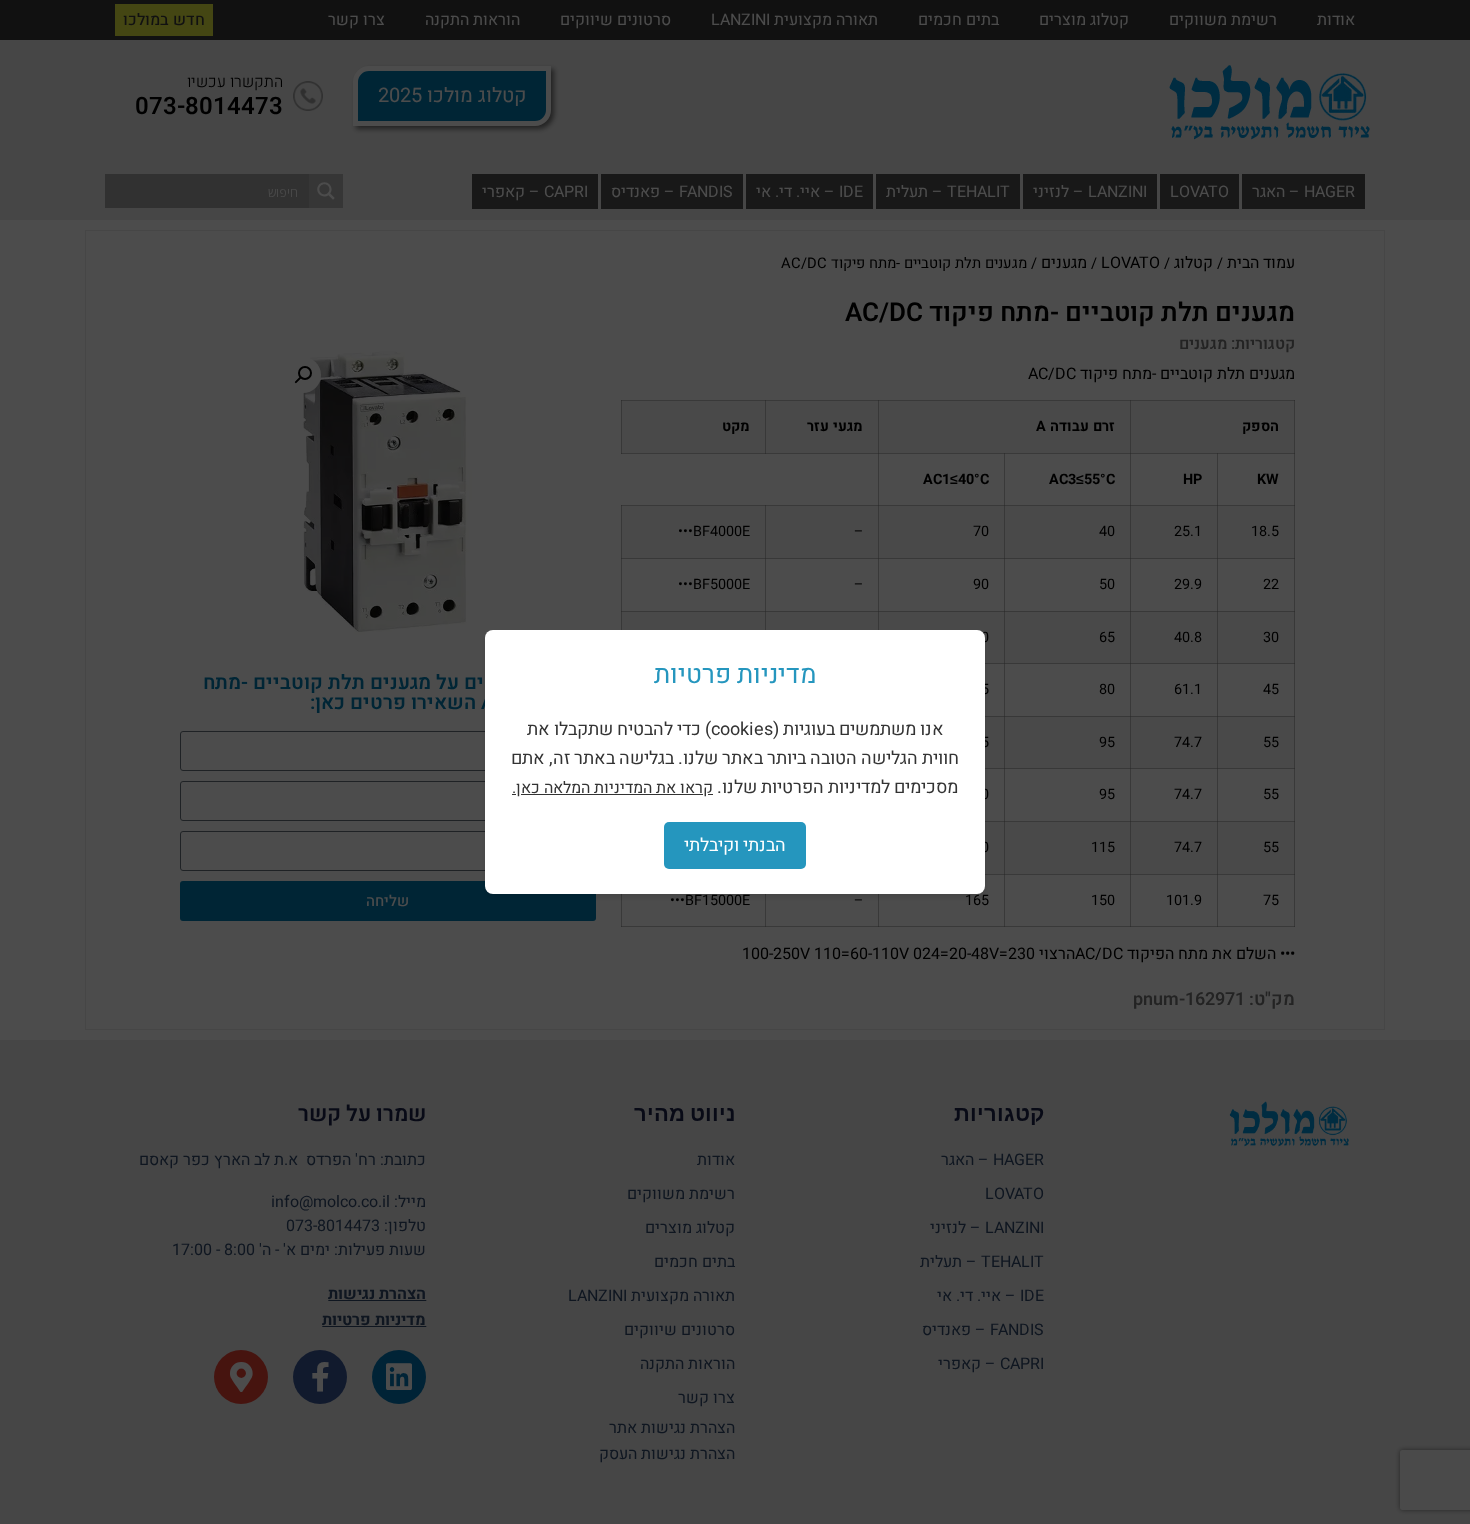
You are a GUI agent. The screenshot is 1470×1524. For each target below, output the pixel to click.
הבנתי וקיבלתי (735, 845)
